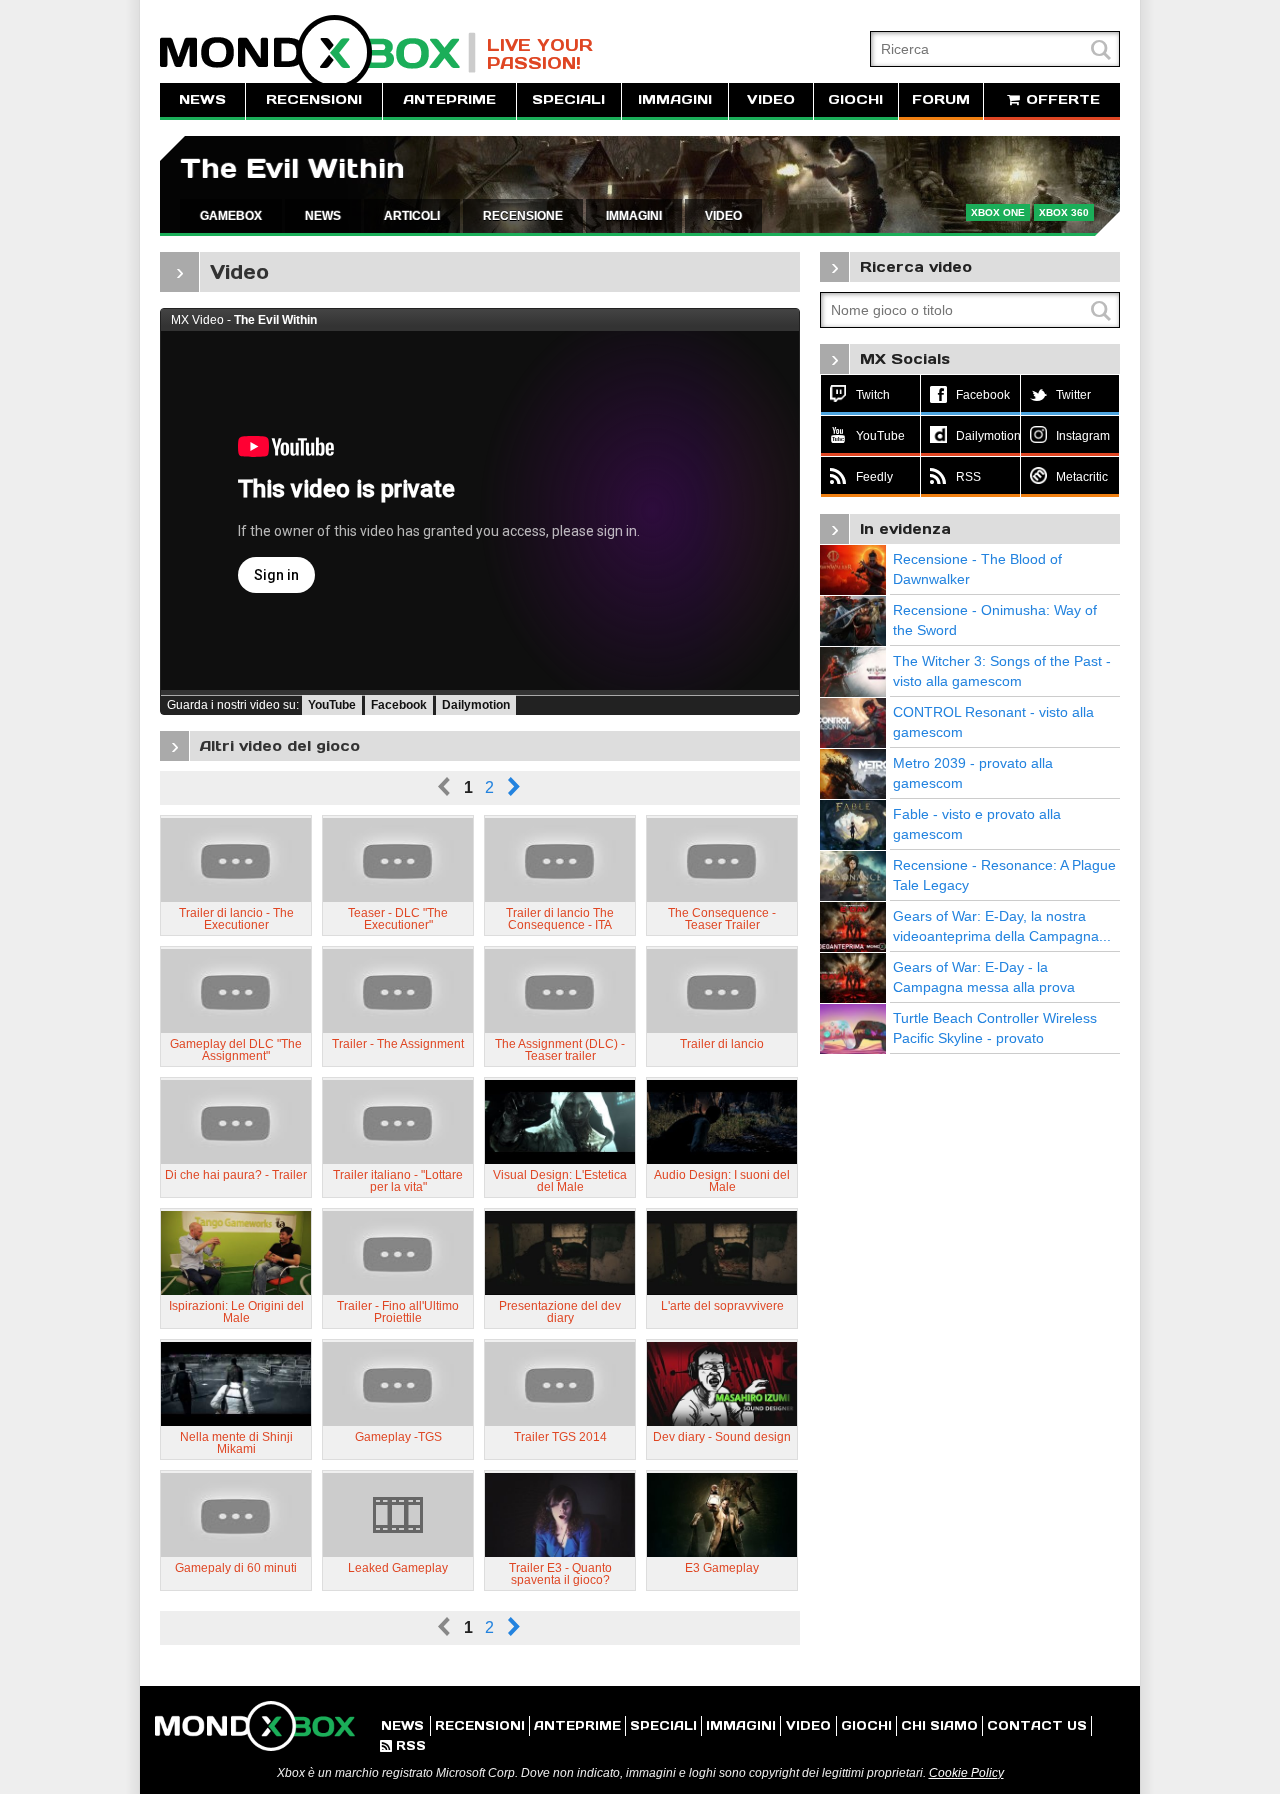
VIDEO (771, 99)
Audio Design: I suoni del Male (722, 1181)
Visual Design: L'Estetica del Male (560, 1181)
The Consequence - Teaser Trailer (722, 919)
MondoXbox (318, 52)
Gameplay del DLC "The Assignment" (236, 1050)
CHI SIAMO (939, 1725)
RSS (403, 1745)
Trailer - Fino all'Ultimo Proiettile (398, 1312)
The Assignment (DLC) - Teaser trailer (560, 1050)
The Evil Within (292, 168)
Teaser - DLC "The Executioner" (398, 919)
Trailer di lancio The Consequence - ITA (560, 919)
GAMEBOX (231, 216)
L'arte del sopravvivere (722, 1306)
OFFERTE (1060, 99)
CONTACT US (1037, 1725)
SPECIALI (568, 99)
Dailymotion (476, 705)
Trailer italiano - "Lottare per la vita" (398, 1181)
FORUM (941, 99)
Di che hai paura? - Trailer (236, 1175)
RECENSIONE (523, 216)
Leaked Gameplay (398, 1568)
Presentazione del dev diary (560, 1312)
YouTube (332, 705)
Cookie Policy (966, 1773)
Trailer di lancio (722, 1044)
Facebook (399, 705)
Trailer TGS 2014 (560, 1437)
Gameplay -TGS (398, 1437)
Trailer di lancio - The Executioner (236, 919)
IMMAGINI (675, 99)
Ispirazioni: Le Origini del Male (236, 1312)
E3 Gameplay (722, 1568)
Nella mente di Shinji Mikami (236, 1443)
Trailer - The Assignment (398, 1044)
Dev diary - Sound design (722, 1437)
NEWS (202, 99)
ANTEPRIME (449, 99)
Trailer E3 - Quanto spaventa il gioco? (560, 1574)
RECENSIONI (314, 99)
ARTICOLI (412, 216)
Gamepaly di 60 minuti (236, 1568)
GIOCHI (855, 99)
